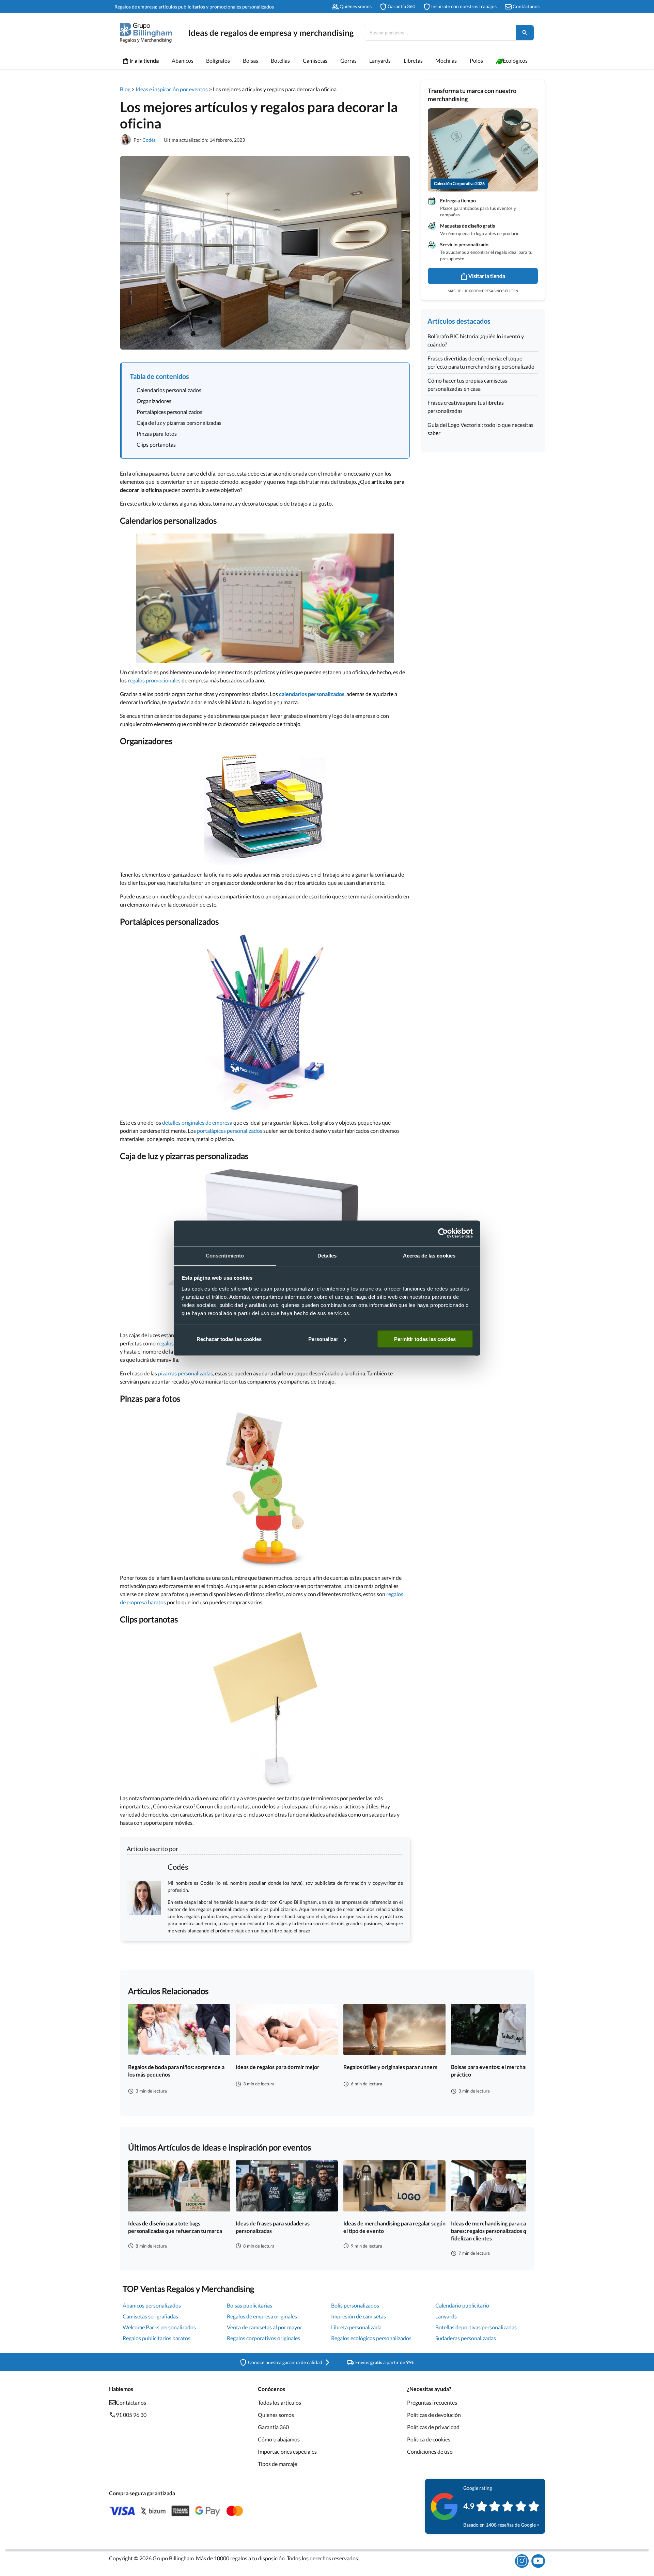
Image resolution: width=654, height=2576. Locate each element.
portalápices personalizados (230, 1131)
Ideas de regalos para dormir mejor (278, 2067)
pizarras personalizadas (185, 1373)
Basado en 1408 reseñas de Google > (501, 2525)
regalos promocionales (154, 680)
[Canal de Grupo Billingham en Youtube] (538, 2561)
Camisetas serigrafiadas (150, 2316)
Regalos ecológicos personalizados (371, 2338)
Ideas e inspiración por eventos (172, 89)
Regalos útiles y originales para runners (390, 2067)
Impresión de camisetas (359, 2316)
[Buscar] (525, 33)
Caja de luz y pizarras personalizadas (179, 423)
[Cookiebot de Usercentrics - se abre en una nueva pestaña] (443, 1233)
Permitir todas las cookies (425, 1339)
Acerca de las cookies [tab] (429, 1255)
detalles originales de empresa (197, 1122)
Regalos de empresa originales (262, 2316)
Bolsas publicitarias (250, 2305)
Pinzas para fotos (157, 434)
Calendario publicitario (462, 2305)
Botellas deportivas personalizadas (476, 2327)
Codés (149, 140)
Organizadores (154, 401)
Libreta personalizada (356, 2327)
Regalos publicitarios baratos (157, 2338)
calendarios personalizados (312, 694)
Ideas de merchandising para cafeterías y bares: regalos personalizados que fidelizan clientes (500, 2231)
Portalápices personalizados (169, 412)
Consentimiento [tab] (225, 1255)
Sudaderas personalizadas (466, 2338)
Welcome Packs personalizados (159, 2327)
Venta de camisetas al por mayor (264, 2327)
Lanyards (446, 2316)
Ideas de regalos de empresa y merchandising (271, 33)
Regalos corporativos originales (263, 2338)
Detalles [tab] (327, 1255)
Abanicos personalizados (152, 2305)
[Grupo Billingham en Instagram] (522, 2561)
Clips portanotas (156, 444)
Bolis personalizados (355, 2305)
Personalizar (323, 1339)
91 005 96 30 (131, 2415)
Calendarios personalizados (169, 390)
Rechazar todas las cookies (229, 1339)
